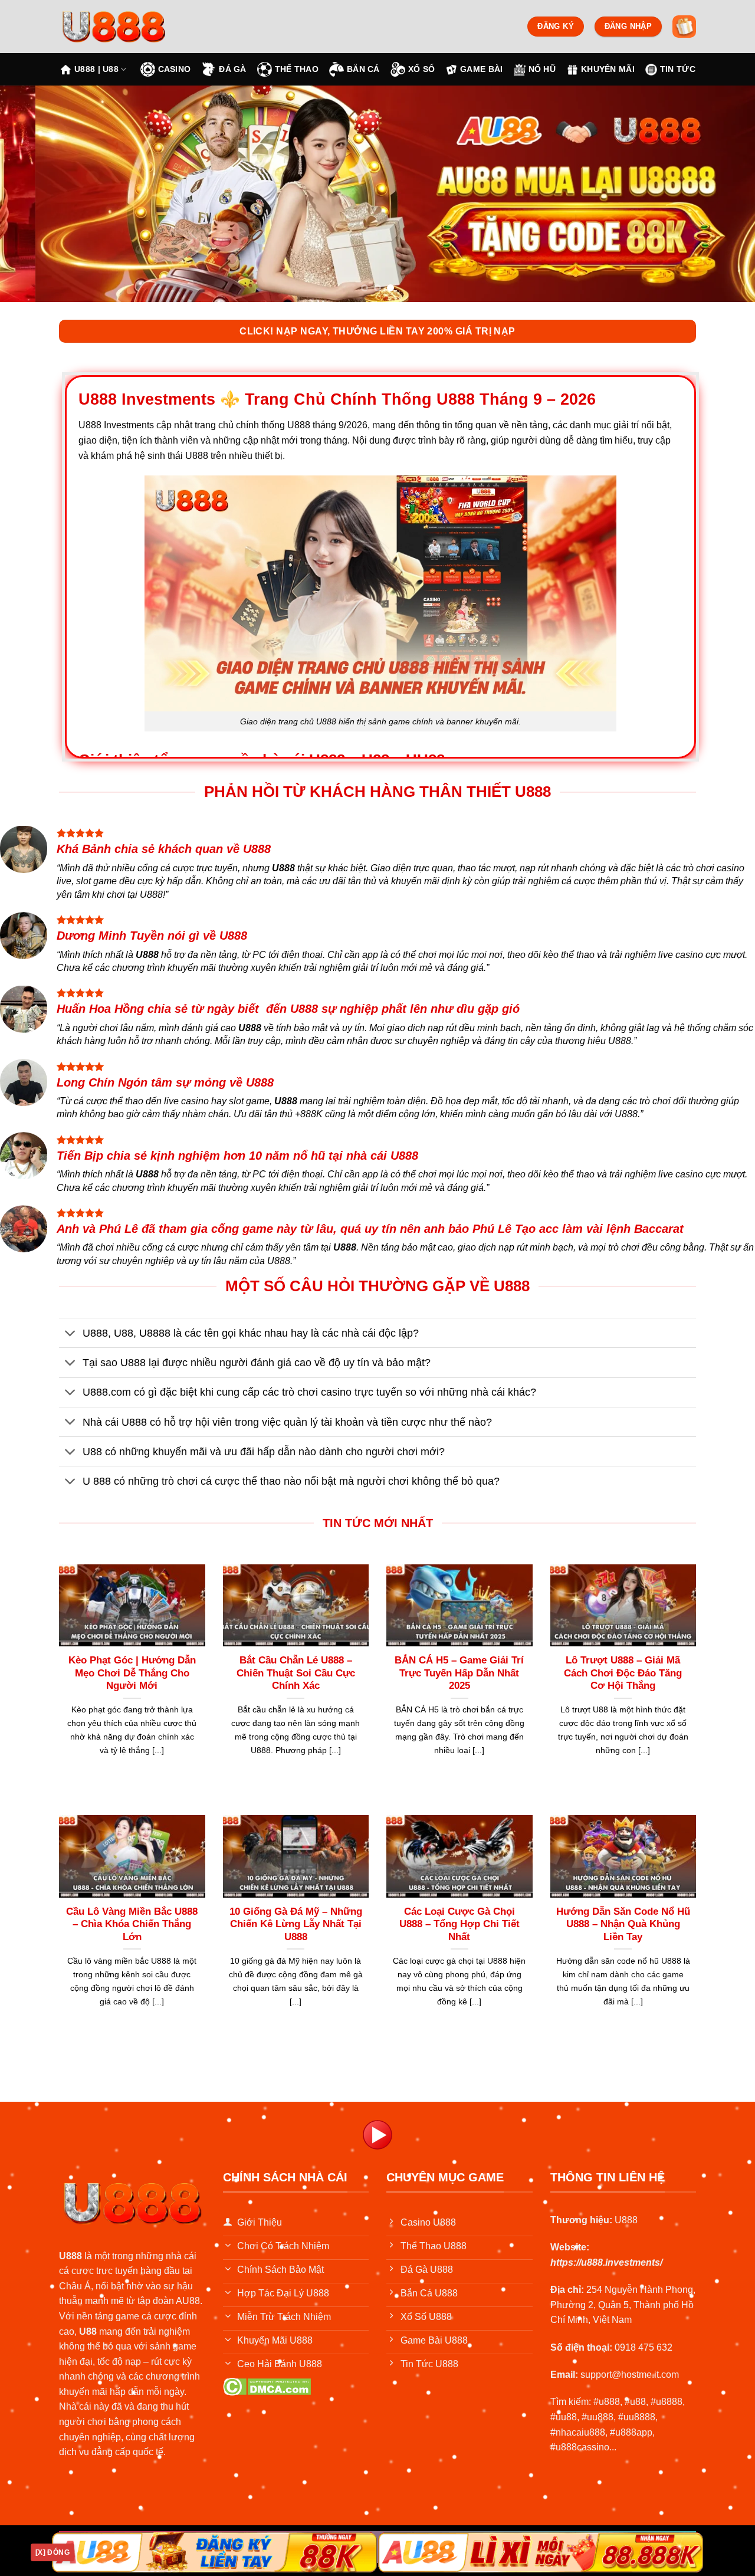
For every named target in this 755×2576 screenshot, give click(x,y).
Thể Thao (297, 69)
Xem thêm (132, 1775)
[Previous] (30, 194)
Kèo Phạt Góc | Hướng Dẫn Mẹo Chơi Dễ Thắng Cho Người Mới (132, 1673)
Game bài (481, 69)
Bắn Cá (363, 69)
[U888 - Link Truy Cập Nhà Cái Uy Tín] (133, 27)
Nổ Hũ (542, 69)
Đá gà (232, 69)
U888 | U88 (96, 69)
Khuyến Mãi (608, 69)
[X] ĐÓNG (52, 2552)
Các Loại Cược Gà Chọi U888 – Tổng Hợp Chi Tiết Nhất (459, 1924)
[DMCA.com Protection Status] (267, 2386)
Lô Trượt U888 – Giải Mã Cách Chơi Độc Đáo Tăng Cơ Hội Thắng (623, 1673)
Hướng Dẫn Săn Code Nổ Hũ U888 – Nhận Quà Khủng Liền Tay (623, 1924)
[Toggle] (70, 1334)
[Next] (725, 194)
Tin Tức (678, 69)
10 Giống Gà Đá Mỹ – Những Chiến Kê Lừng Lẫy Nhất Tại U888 (296, 1924)
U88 (88, 2331)
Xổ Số (421, 69)
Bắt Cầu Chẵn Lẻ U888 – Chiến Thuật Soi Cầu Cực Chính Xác (296, 1673)
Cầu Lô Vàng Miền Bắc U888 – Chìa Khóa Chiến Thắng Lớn (132, 1924)
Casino (175, 69)
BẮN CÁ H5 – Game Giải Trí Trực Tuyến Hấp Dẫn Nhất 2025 (459, 1673)
